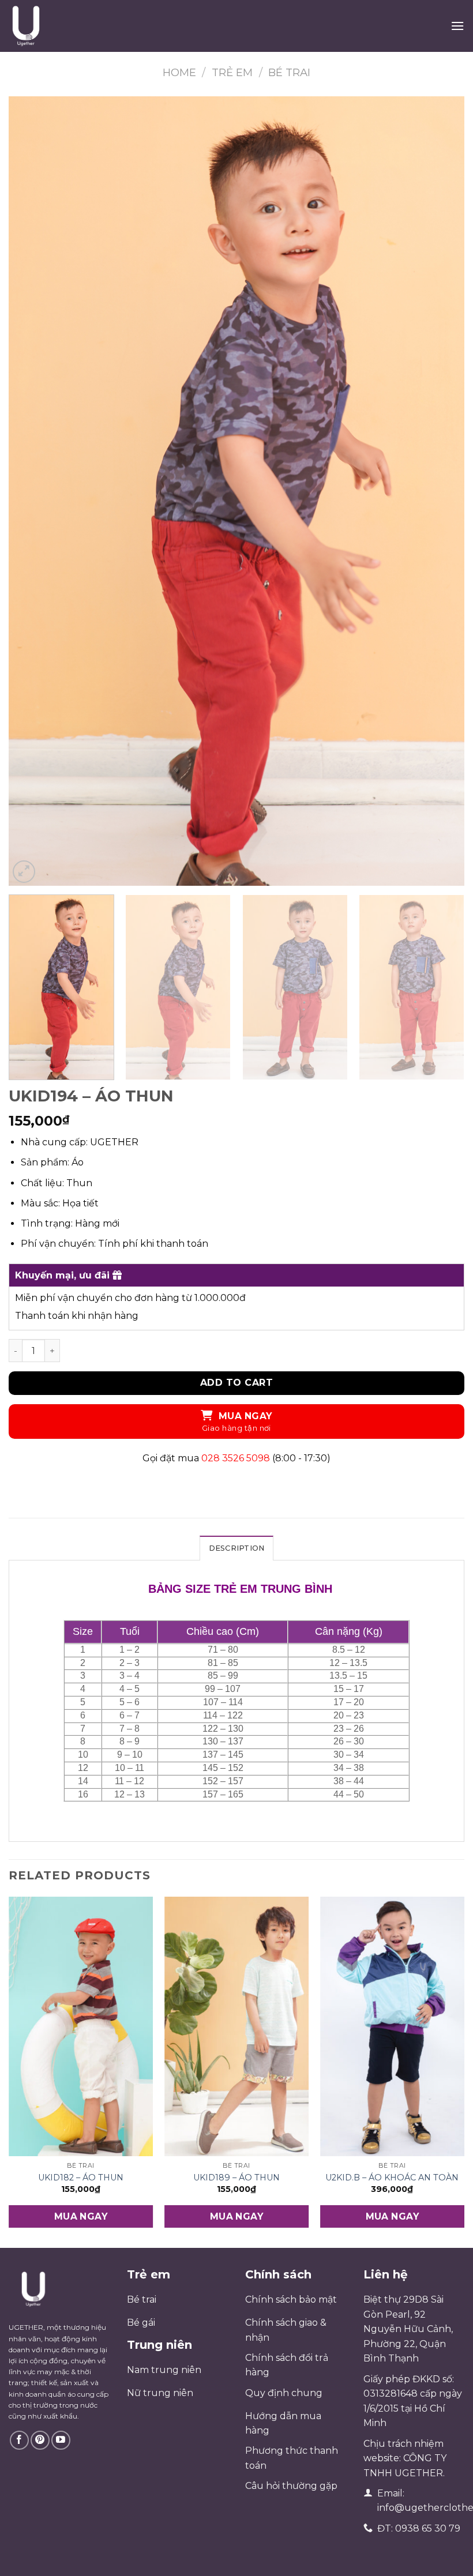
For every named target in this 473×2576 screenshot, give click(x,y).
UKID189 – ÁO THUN (236, 2178)
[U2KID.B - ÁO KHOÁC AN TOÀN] (392, 2027)
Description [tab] (237, 1548)
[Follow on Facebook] (19, 2440)
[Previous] (32, 491)
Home (179, 72)
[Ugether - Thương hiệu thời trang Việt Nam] (67, 26)
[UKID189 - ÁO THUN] (236, 2027)
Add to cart (236, 1383)
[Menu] (457, 26)
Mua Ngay (245, 1416)
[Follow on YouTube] (61, 2440)
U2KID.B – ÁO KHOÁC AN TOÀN (392, 2178)
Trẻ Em (232, 72)
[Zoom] (24, 872)
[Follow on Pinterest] (40, 2440)
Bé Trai (289, 72)
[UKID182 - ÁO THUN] (81, 2027)
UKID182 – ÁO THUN (81, 2178)
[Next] (441, 491)
